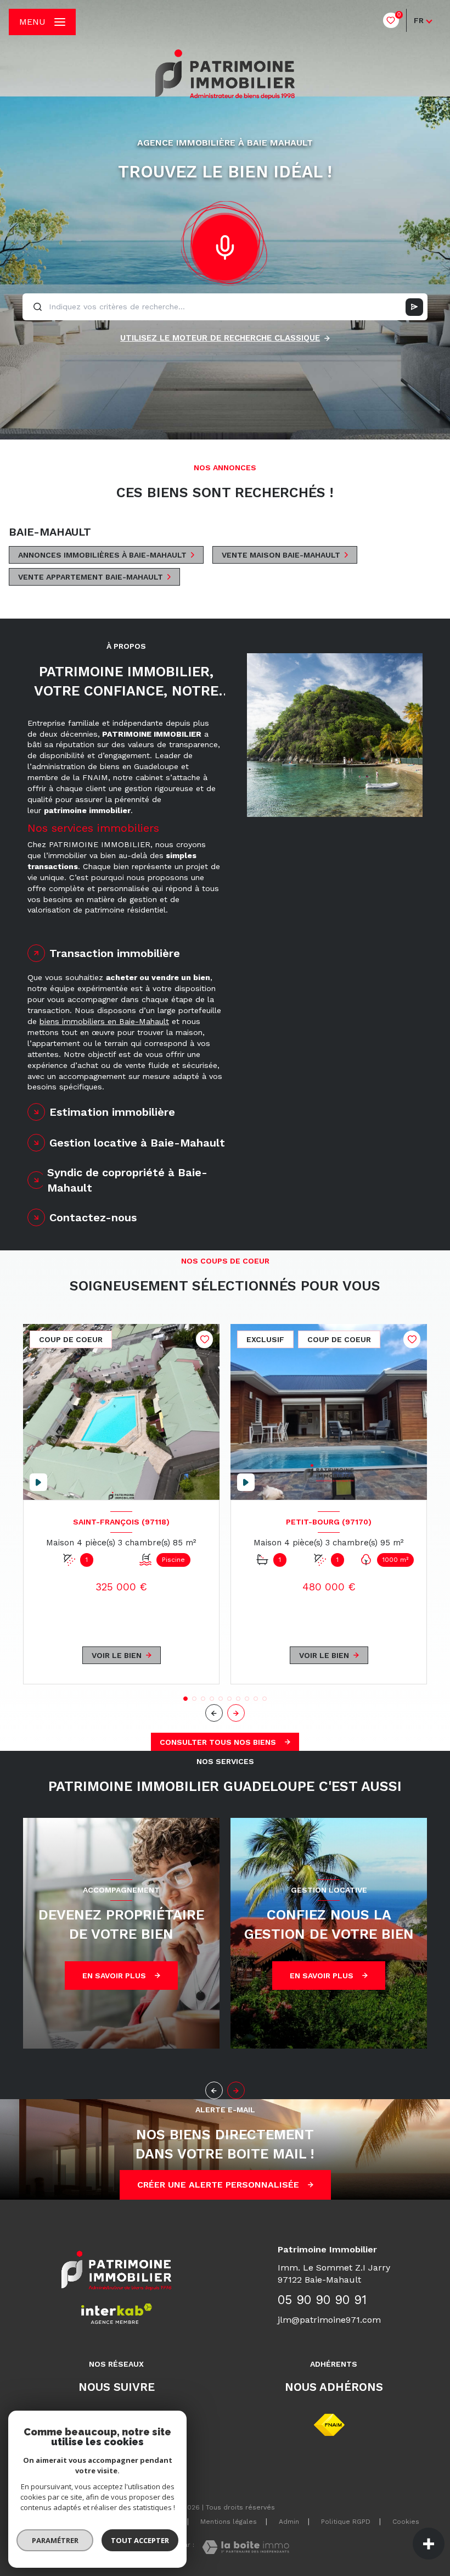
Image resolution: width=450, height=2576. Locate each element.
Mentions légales (229, 2522)
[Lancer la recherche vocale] (225, 245)
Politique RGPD (346, 2522)
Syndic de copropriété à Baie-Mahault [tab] (127, 1180)
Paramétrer (55, 2540)
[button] (236, 1713)
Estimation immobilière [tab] (112, 1112)
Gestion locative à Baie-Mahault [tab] (137, 1143)
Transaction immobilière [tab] (115, 953)
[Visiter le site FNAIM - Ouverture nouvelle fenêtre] (329, 2425)
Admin (289, 2522)
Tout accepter (140, 2540)
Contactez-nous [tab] (93, 1217)
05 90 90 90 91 (322, 2300)
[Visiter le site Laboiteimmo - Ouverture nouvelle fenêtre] (246, 2547)
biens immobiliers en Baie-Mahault (104, 1021)
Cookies (406, 2522)
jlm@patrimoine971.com (329, 2320)
